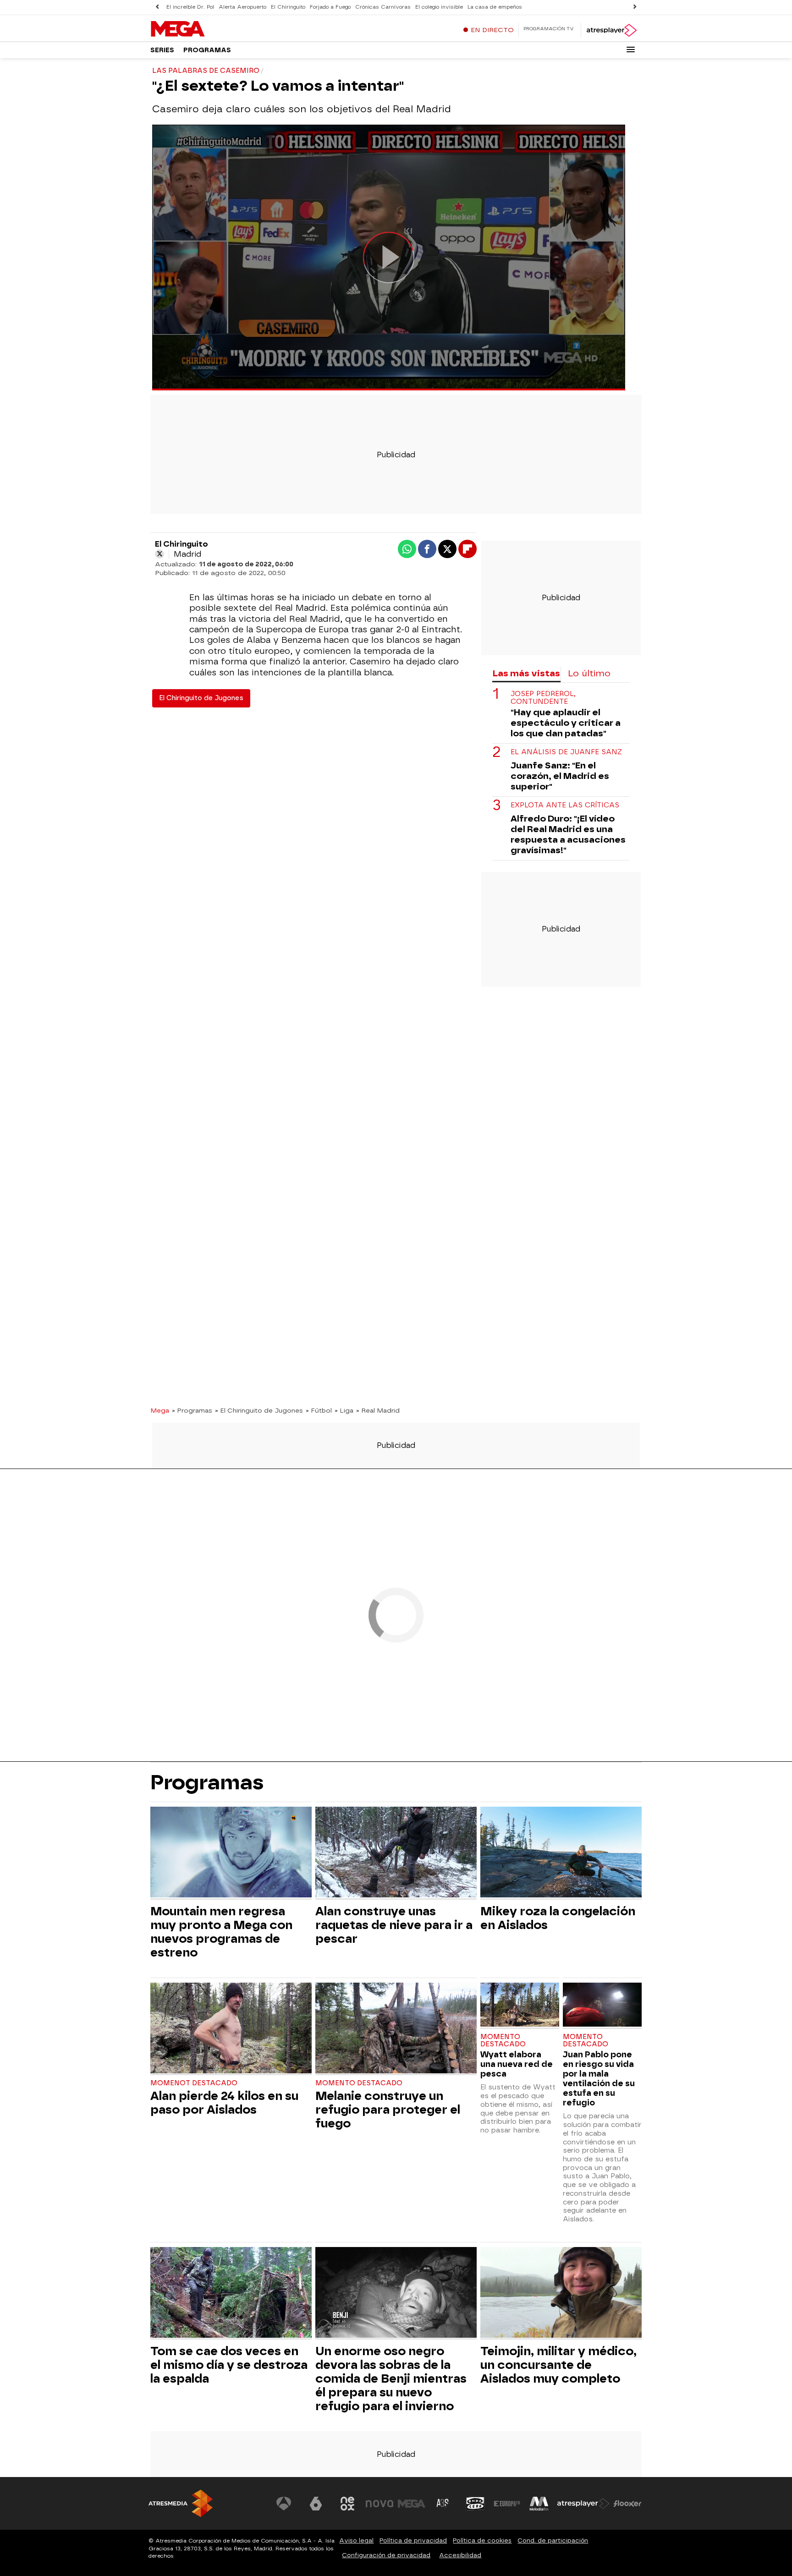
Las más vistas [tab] (526, 673)
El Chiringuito (288, 7)
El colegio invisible (439, 7)
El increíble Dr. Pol (190, 7)
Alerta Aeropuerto (242, 7)
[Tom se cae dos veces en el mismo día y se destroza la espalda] (231, 2294)
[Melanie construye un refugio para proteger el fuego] (396, 2029)
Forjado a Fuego (330, 7)
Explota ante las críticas (565, 805)
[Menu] (631, 49)
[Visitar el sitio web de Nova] (379, 2504)
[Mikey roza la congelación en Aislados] (561, 1853)
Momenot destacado (194, 2083)
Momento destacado (359, 2083)
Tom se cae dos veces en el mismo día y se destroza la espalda (229, 2365)
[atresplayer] (611, 30)
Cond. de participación (553, 2540)
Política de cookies (482, 2540)
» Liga (344, 1410)
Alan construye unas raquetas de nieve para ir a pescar (394, 1925)
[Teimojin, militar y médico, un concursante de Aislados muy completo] (561, 2294)
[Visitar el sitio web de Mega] (412, 2504)
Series (162, 50)
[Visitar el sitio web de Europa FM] (507, 2504)
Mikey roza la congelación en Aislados (558, 1918)
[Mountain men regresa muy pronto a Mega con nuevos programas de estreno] (231, 1853)
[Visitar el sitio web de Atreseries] (443, 2504)
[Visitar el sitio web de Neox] (347, 2504)
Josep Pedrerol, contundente (543, 698)
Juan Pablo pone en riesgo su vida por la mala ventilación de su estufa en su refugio (599, 2078)
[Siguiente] (635, 7)
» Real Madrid (378, 1410)
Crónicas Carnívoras (383, 7)
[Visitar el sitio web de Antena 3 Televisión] (284, 2504)
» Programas (192, 1410)
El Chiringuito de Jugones (201, 698)
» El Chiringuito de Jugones (259, 1410)
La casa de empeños (495, 7)
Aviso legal (356, 2540)
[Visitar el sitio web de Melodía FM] (539, 2504)
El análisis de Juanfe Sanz (566, 752)
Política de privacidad (413, 2540)
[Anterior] (157, 7)
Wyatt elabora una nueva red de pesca (517, 2064)
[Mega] (208, 29)
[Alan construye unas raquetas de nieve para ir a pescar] (396, 1853)
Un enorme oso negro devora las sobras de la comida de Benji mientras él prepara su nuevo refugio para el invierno (391, 2379)
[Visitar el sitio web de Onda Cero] (475, 2504)
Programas (207, 50)
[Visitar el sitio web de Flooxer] (627, 2504)
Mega (160, 1410)
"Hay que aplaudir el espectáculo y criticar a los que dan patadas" (566, 723)
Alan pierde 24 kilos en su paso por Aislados (224, 2103)
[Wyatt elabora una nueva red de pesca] (520, 2006)
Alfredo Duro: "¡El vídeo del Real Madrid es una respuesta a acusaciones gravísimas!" (568, 834)
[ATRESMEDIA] (181, 2503)
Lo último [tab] (589, 673)
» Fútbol (319, 1410)
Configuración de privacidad (386, 2555)
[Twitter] (159, 554)
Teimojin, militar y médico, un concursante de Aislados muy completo (558, 2365)
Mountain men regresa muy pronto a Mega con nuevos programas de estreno (221, 1932)
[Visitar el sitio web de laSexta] (316, 2504)
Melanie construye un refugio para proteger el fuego (388, 2110)
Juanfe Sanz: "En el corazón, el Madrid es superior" (560, 776)
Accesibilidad (460, 2555)
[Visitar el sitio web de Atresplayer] (583, 2504)
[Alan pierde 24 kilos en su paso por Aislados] (231, 2029)
